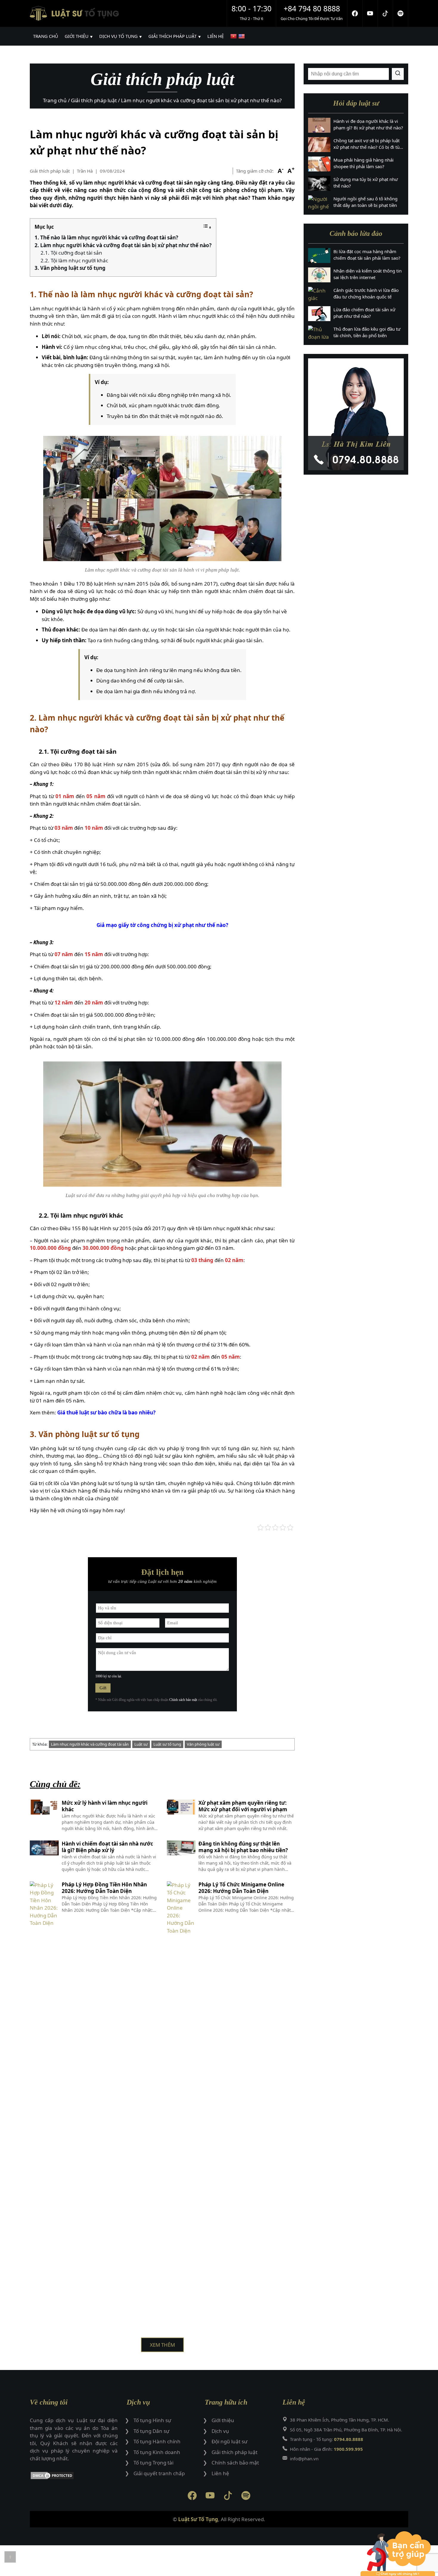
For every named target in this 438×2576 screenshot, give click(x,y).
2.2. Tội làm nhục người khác (74, 260)
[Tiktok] (385, 13)
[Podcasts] (401, 13)
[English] (242, 36)
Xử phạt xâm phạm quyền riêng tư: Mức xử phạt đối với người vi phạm (243, 1806)
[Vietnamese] (234, 36)
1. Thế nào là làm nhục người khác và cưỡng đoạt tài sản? (106, 237)
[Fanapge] (355, 13)
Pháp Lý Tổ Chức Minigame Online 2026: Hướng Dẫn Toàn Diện (241, 1888)
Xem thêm (162, 2345)
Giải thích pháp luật (50, 171)
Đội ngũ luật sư (229, 2441)
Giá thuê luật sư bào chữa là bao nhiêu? (106, 1412)
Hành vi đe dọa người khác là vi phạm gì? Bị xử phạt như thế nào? (368, 124)
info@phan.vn (304, 2459)
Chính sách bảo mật (183, 1700)
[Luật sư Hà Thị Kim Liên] (356, 414)
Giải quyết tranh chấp (159, 2473)
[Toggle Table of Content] (207, 227)
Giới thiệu (223, 2420)
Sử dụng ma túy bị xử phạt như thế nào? (366, 183)
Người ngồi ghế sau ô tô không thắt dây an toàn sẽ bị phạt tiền (365, 202)
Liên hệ (220, 2473)
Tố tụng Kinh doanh (157, 2452)
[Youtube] (370, 13)
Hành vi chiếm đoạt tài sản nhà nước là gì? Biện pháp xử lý (107, 1847)
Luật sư (141, 1744)
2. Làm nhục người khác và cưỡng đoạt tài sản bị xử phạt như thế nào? (123, 245)
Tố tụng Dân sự (151, 2431)
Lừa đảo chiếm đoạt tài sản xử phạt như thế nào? (364, 313)
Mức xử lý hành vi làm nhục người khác (105, 1806)
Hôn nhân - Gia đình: (326, 2449)
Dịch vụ (220, 2431)
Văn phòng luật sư (203, 1744)
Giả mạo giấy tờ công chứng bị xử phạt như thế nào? (162, 925)
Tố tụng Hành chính (157, 2441)
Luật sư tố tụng (167, 1744)
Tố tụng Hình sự (152, 2420)
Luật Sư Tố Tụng (198, 2519)
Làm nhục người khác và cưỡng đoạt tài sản (90, 1744)
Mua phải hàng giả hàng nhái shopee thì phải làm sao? (364, 163)
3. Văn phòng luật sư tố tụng (70, 268)
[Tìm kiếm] (398, 74)
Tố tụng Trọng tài (153, 2463)
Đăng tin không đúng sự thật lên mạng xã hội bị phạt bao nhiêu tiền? (243, 1847)
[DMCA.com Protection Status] (74, 2477)
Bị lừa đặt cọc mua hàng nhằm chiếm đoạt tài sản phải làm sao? (367, 255)
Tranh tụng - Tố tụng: (327, 2439)
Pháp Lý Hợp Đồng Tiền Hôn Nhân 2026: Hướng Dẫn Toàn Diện (104, 1888)
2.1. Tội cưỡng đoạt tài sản (71, 253)
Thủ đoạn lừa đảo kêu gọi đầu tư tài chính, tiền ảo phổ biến (367, 332)
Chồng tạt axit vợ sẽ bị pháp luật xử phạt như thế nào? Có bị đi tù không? (366, 144)
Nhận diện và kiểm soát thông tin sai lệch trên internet (368, 274)
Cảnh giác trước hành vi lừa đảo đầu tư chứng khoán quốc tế (366, 294)
